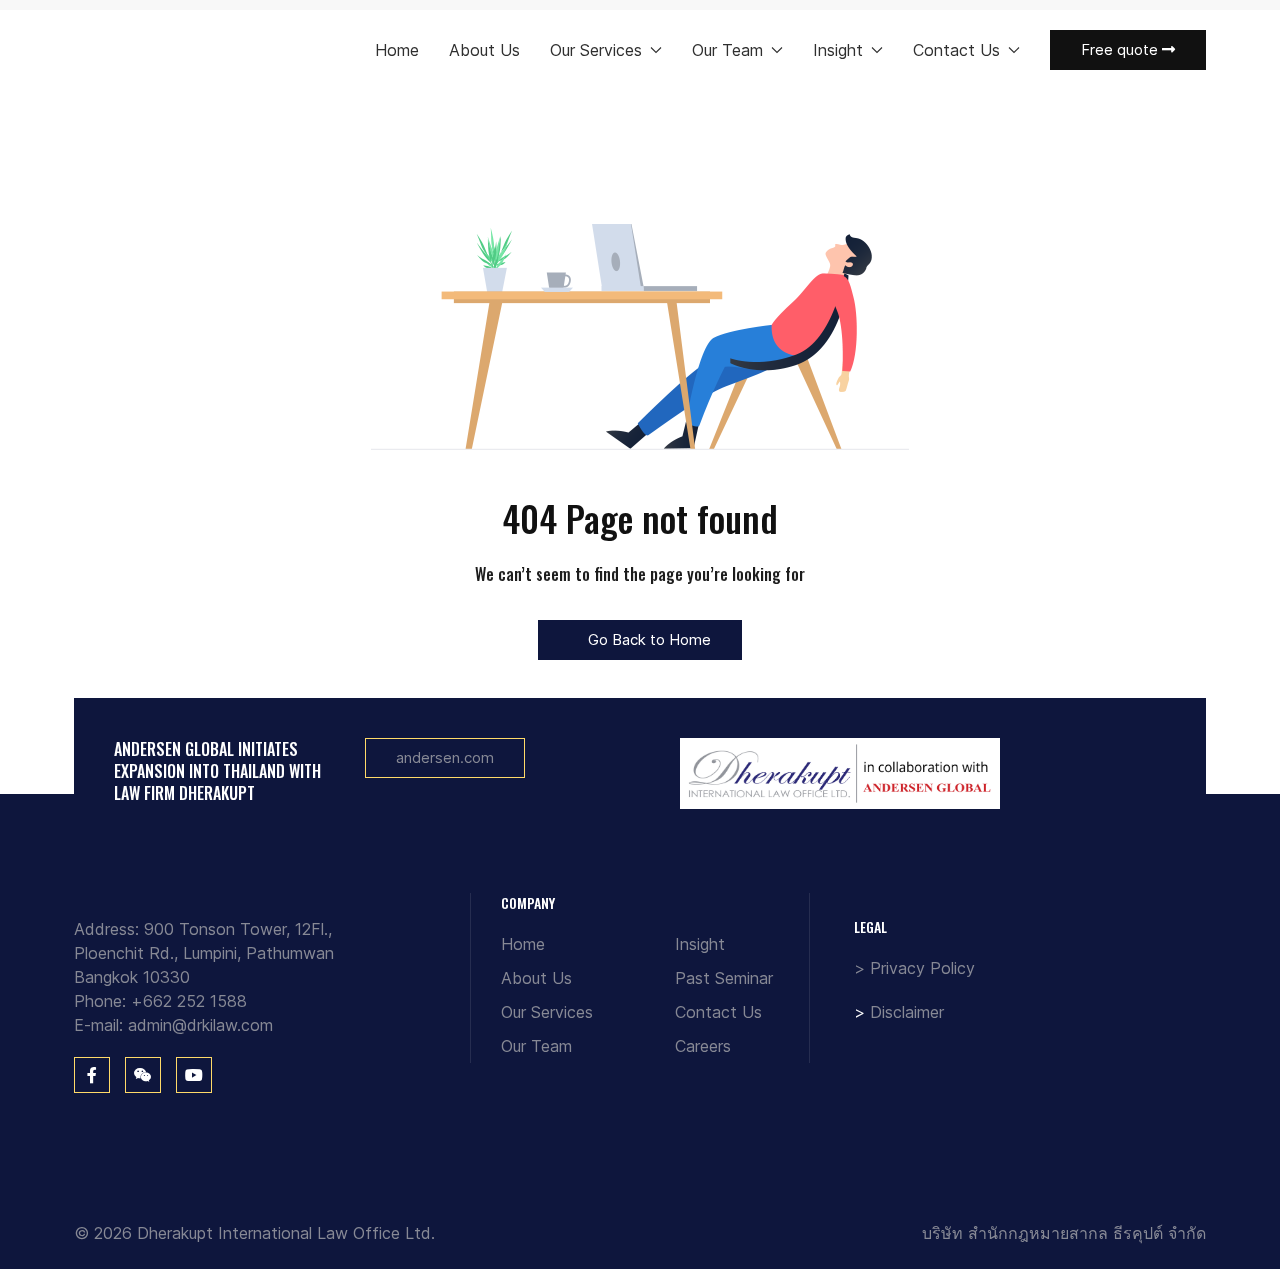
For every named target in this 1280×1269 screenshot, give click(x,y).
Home (397, 50)
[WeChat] (143, 1075)
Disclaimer (907, 1012)
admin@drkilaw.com (200, 1025)
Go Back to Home (647, 639)
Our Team (536, 1046)
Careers (703, 1046)
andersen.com (445, 757)
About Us (484, 50)
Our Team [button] (727, 50)
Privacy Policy (922, 968)
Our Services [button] (596, 50)
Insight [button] (838, 50)
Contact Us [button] (956, 50)
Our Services (547, 1012)
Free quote (1121, 49)
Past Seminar (724, 978)
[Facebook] (92, 1075)
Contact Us (718, 1012)
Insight (700, 944)
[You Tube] (194, 1075)
